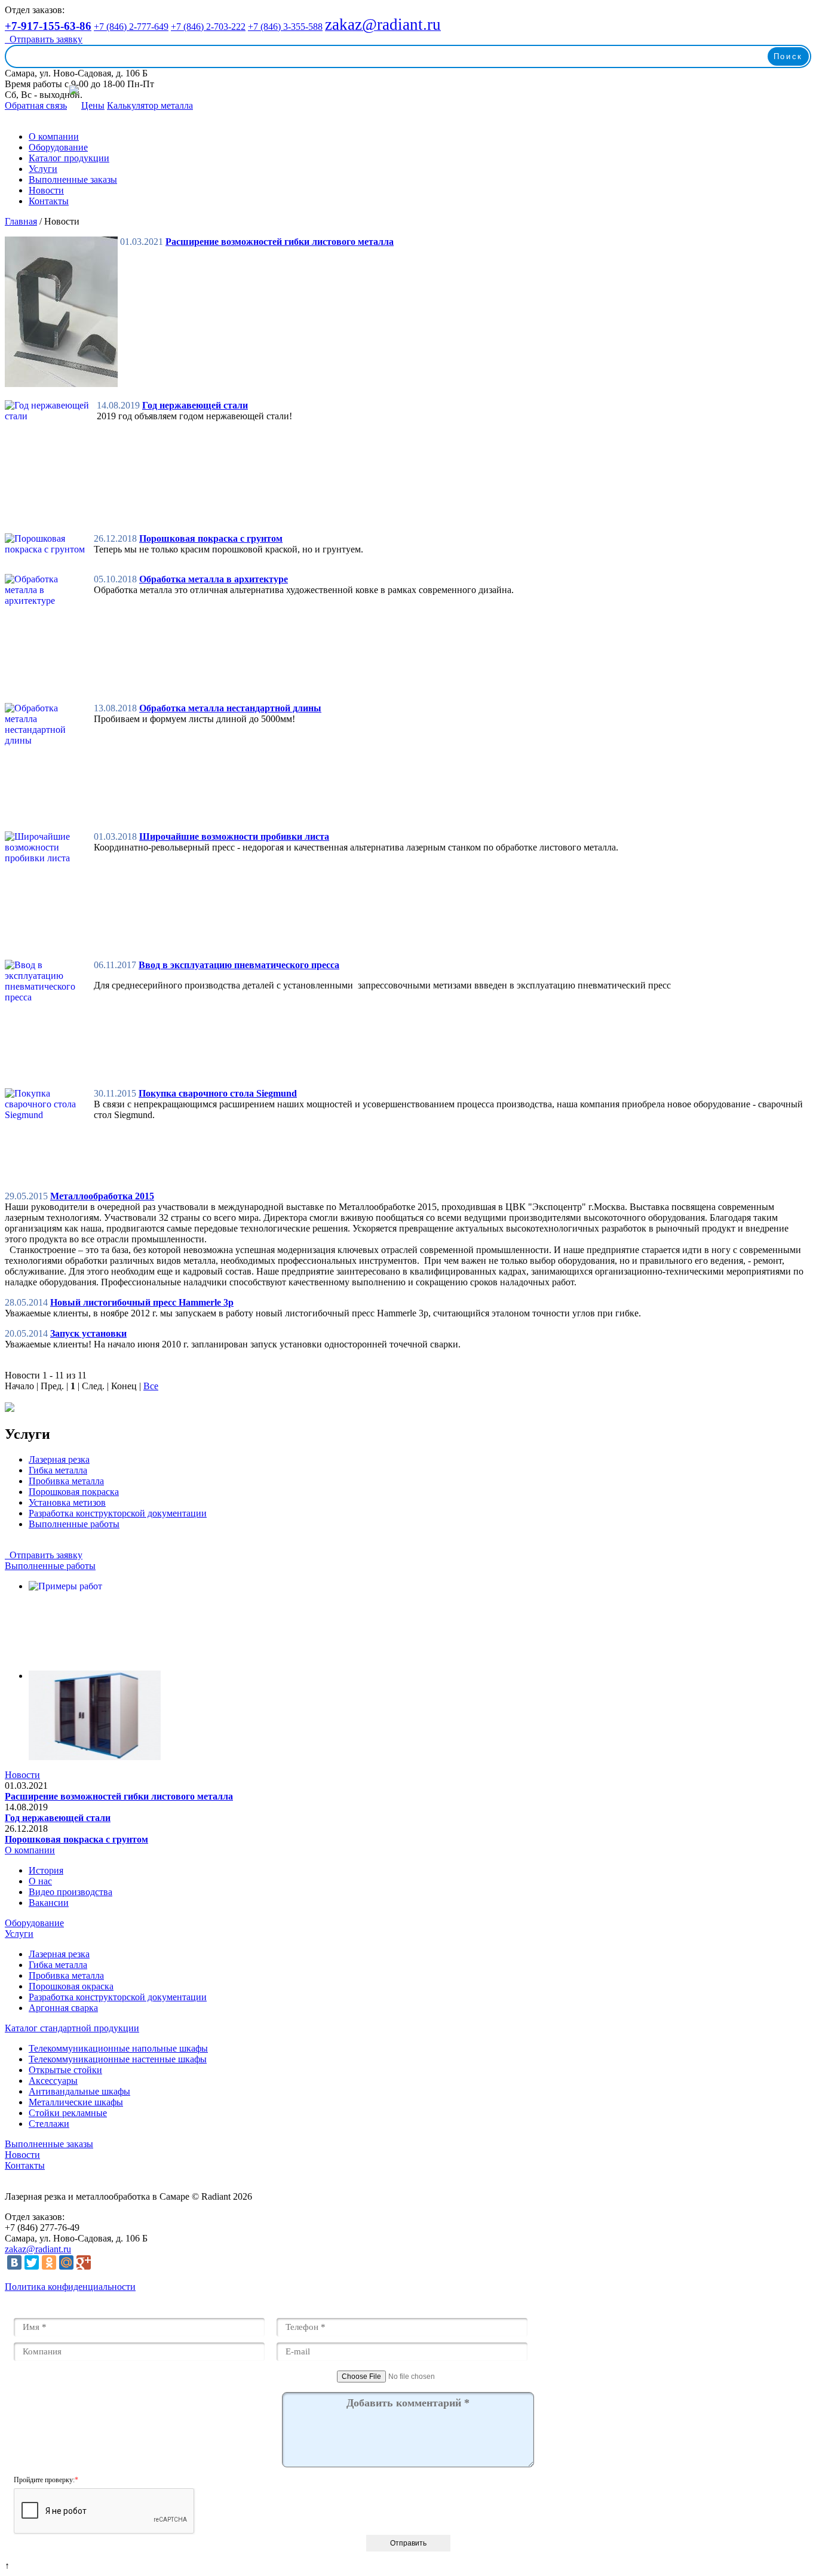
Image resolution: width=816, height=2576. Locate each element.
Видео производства (70, 1892)
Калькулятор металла (150, 105)
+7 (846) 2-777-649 (131, 27)
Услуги (43, 169)
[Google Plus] (84, 2262)
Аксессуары (53, 2081)
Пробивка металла (66, 1481)
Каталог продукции (69, 158)
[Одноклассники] (49, 2262)
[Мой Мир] (66, 2262)
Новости (46, 190)
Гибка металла (58, 1470)
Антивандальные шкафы (79, 2091)
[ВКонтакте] (14, 2262)
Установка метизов (67, 1502)
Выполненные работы (74, 1524)
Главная (21, 221)
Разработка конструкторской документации (118, 1513)
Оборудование (58, 147)
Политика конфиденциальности (70, 2287)
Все (151, 1386)
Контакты (49, 201)
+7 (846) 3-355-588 (285, 27)
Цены (93, 105)
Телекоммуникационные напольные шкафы (118, 2048)
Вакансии (49, 1903)
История (46, 1870)
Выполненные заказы (73, 179)
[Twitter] (32, 2262)
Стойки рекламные (68, 2113)
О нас (40, 1881)
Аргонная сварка (63, 2008)
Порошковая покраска (74, 1492)
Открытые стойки (65, 2070)
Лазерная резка (59, 1459)
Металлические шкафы (76, 2102)
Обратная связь (36, 105)
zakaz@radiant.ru (38, 2249)
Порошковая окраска (71, 1986)
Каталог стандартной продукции (72, 2028)
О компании (54, 136)
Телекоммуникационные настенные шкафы (118, 2059)
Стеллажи (49, 2124)
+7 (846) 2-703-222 (208, 27)
